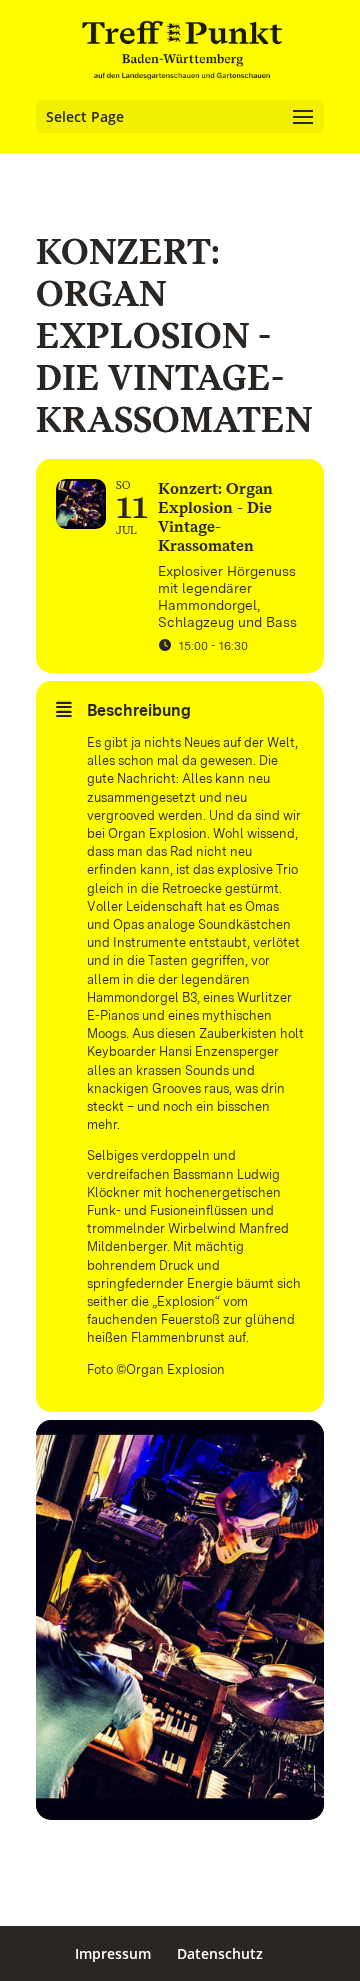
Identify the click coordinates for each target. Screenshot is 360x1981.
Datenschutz (220, 1953)
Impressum (113, 1953)
